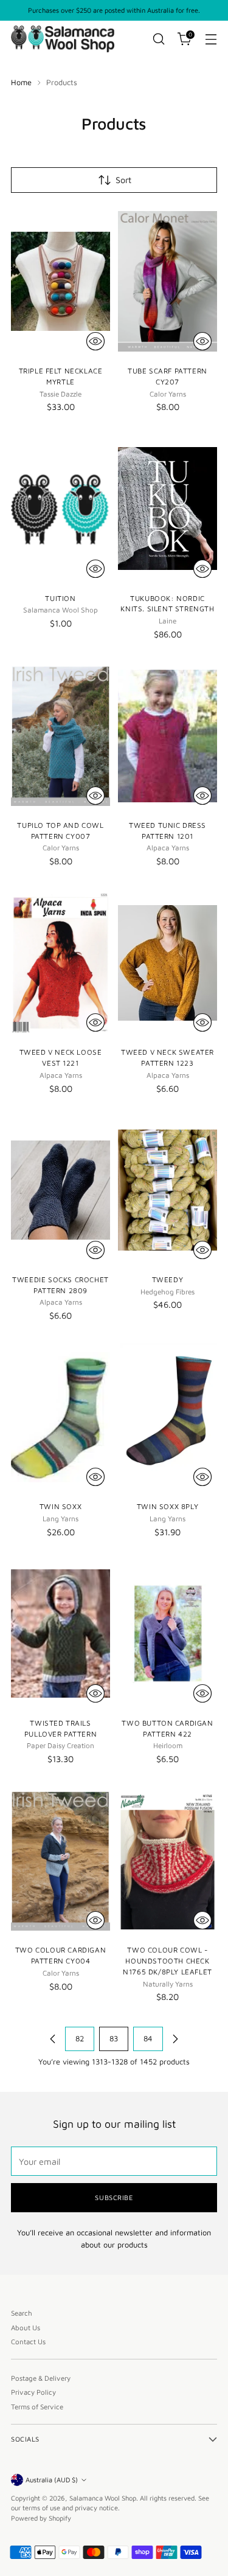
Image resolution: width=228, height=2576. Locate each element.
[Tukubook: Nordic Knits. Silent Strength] (168, 509)
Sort (123, 180)
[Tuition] (60, 509)
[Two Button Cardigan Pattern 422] (168, 1633)
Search (22, 2313)
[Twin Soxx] (60, 1418)
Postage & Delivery (41, 2378)
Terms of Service (37, 2407)
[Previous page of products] (53, 2039)
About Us (26, 2328)
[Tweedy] (168, 1190)
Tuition (60, 598)
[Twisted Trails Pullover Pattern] (60, 1633)
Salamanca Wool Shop (103, 2498)
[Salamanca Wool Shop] (63, 39)
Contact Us (28, 2342)
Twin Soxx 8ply (168, 1506)
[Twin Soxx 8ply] (168, 1418)
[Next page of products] (175, 2039)
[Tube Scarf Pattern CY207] (168, 282)
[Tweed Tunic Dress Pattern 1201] (168, 736)
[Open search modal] (158, 39)
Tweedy (168, 1279)
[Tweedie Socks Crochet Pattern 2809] (60, 1190)
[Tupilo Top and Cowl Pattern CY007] (60, 736)
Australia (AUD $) (52, 2480)
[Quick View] (95, 341)
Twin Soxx (60, 1506)
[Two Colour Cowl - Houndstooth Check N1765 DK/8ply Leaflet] (168, 1861)
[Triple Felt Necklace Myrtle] (60, 282)
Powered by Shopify (41, 2518)
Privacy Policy (33, 2392)
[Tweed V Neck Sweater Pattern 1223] (168, 963)
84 (148, 2039)
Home (21, 82)
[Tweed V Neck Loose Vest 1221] (60, 963)
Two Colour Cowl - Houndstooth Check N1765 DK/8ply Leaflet (167, 1961)
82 (80, 2039)
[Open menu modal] (211, 39)
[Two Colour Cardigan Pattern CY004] (60, 1861)
